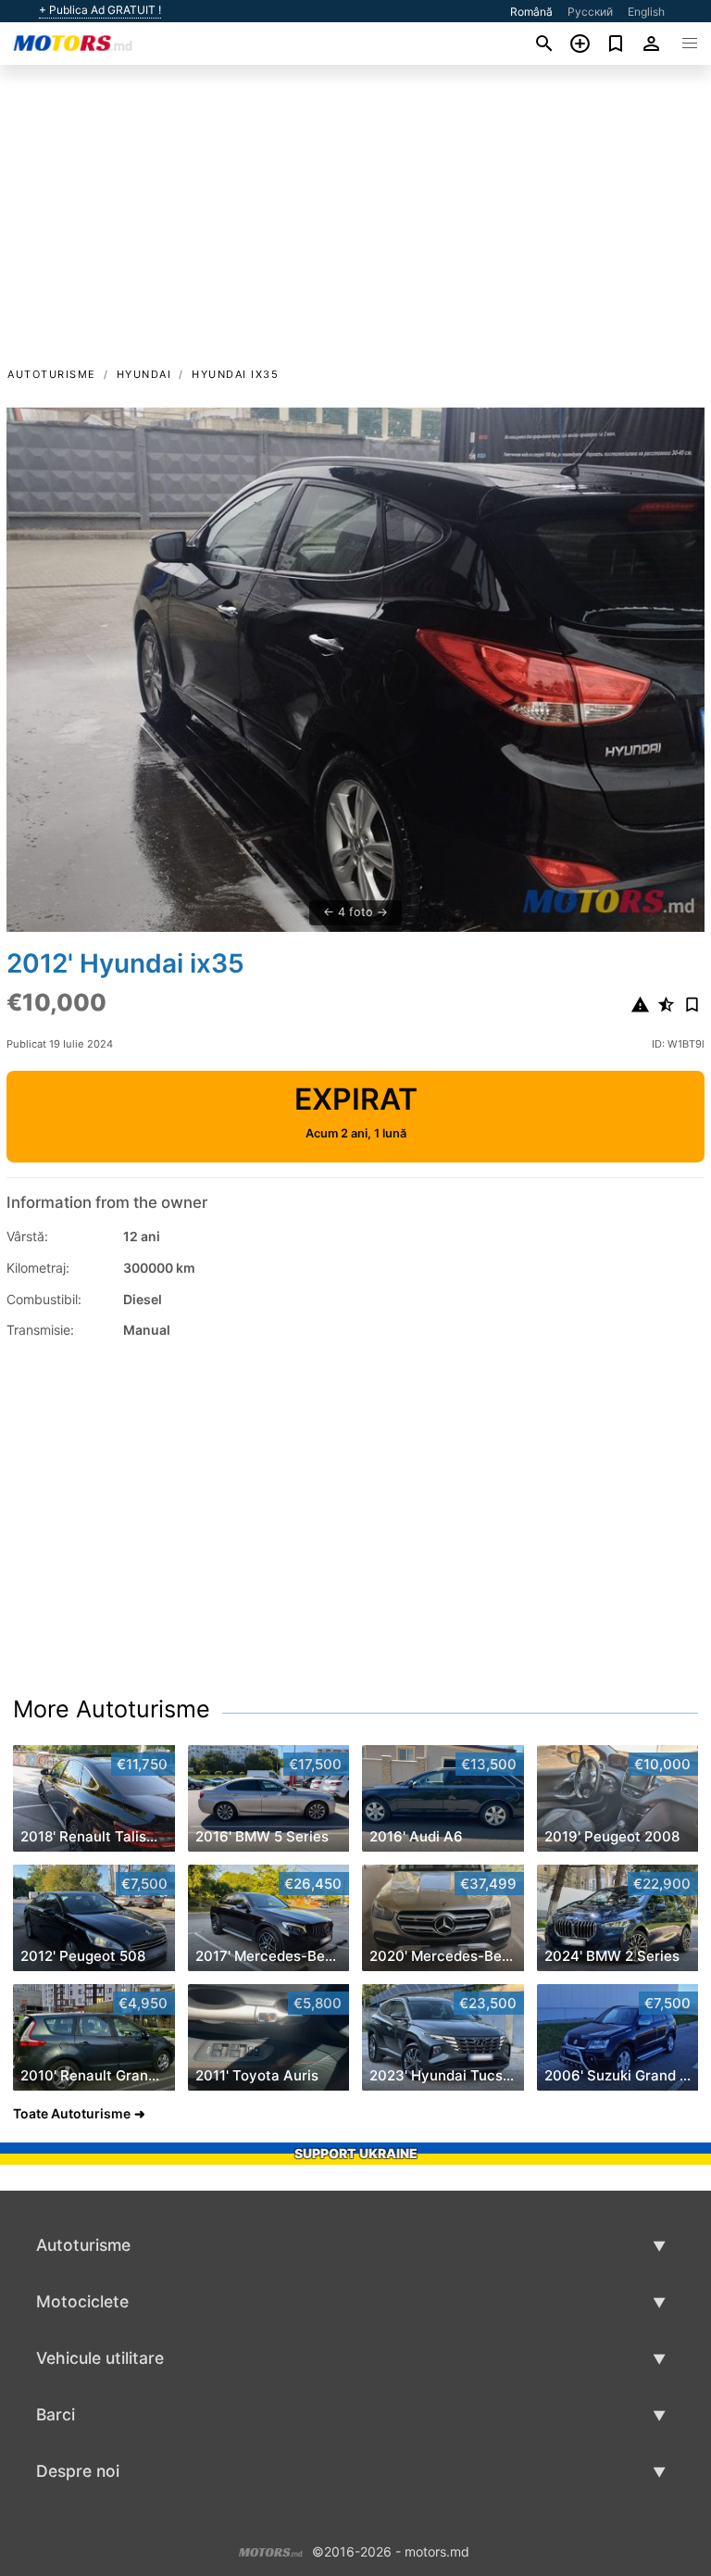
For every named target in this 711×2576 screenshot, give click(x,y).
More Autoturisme (112, 1709)
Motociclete (82, 2301)
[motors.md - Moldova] (271, 2550)
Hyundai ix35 (235, 374)
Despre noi (78, 2471)
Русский (590, 12)
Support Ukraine (356, 2153)
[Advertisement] (355, 225)
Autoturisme (52, 374)
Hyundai (144, 374)
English (646, 12)
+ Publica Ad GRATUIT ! (100, 10)
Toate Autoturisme (72, 2113)
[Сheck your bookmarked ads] (616, 44)
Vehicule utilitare (100, 2358)
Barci (56, 2414)
